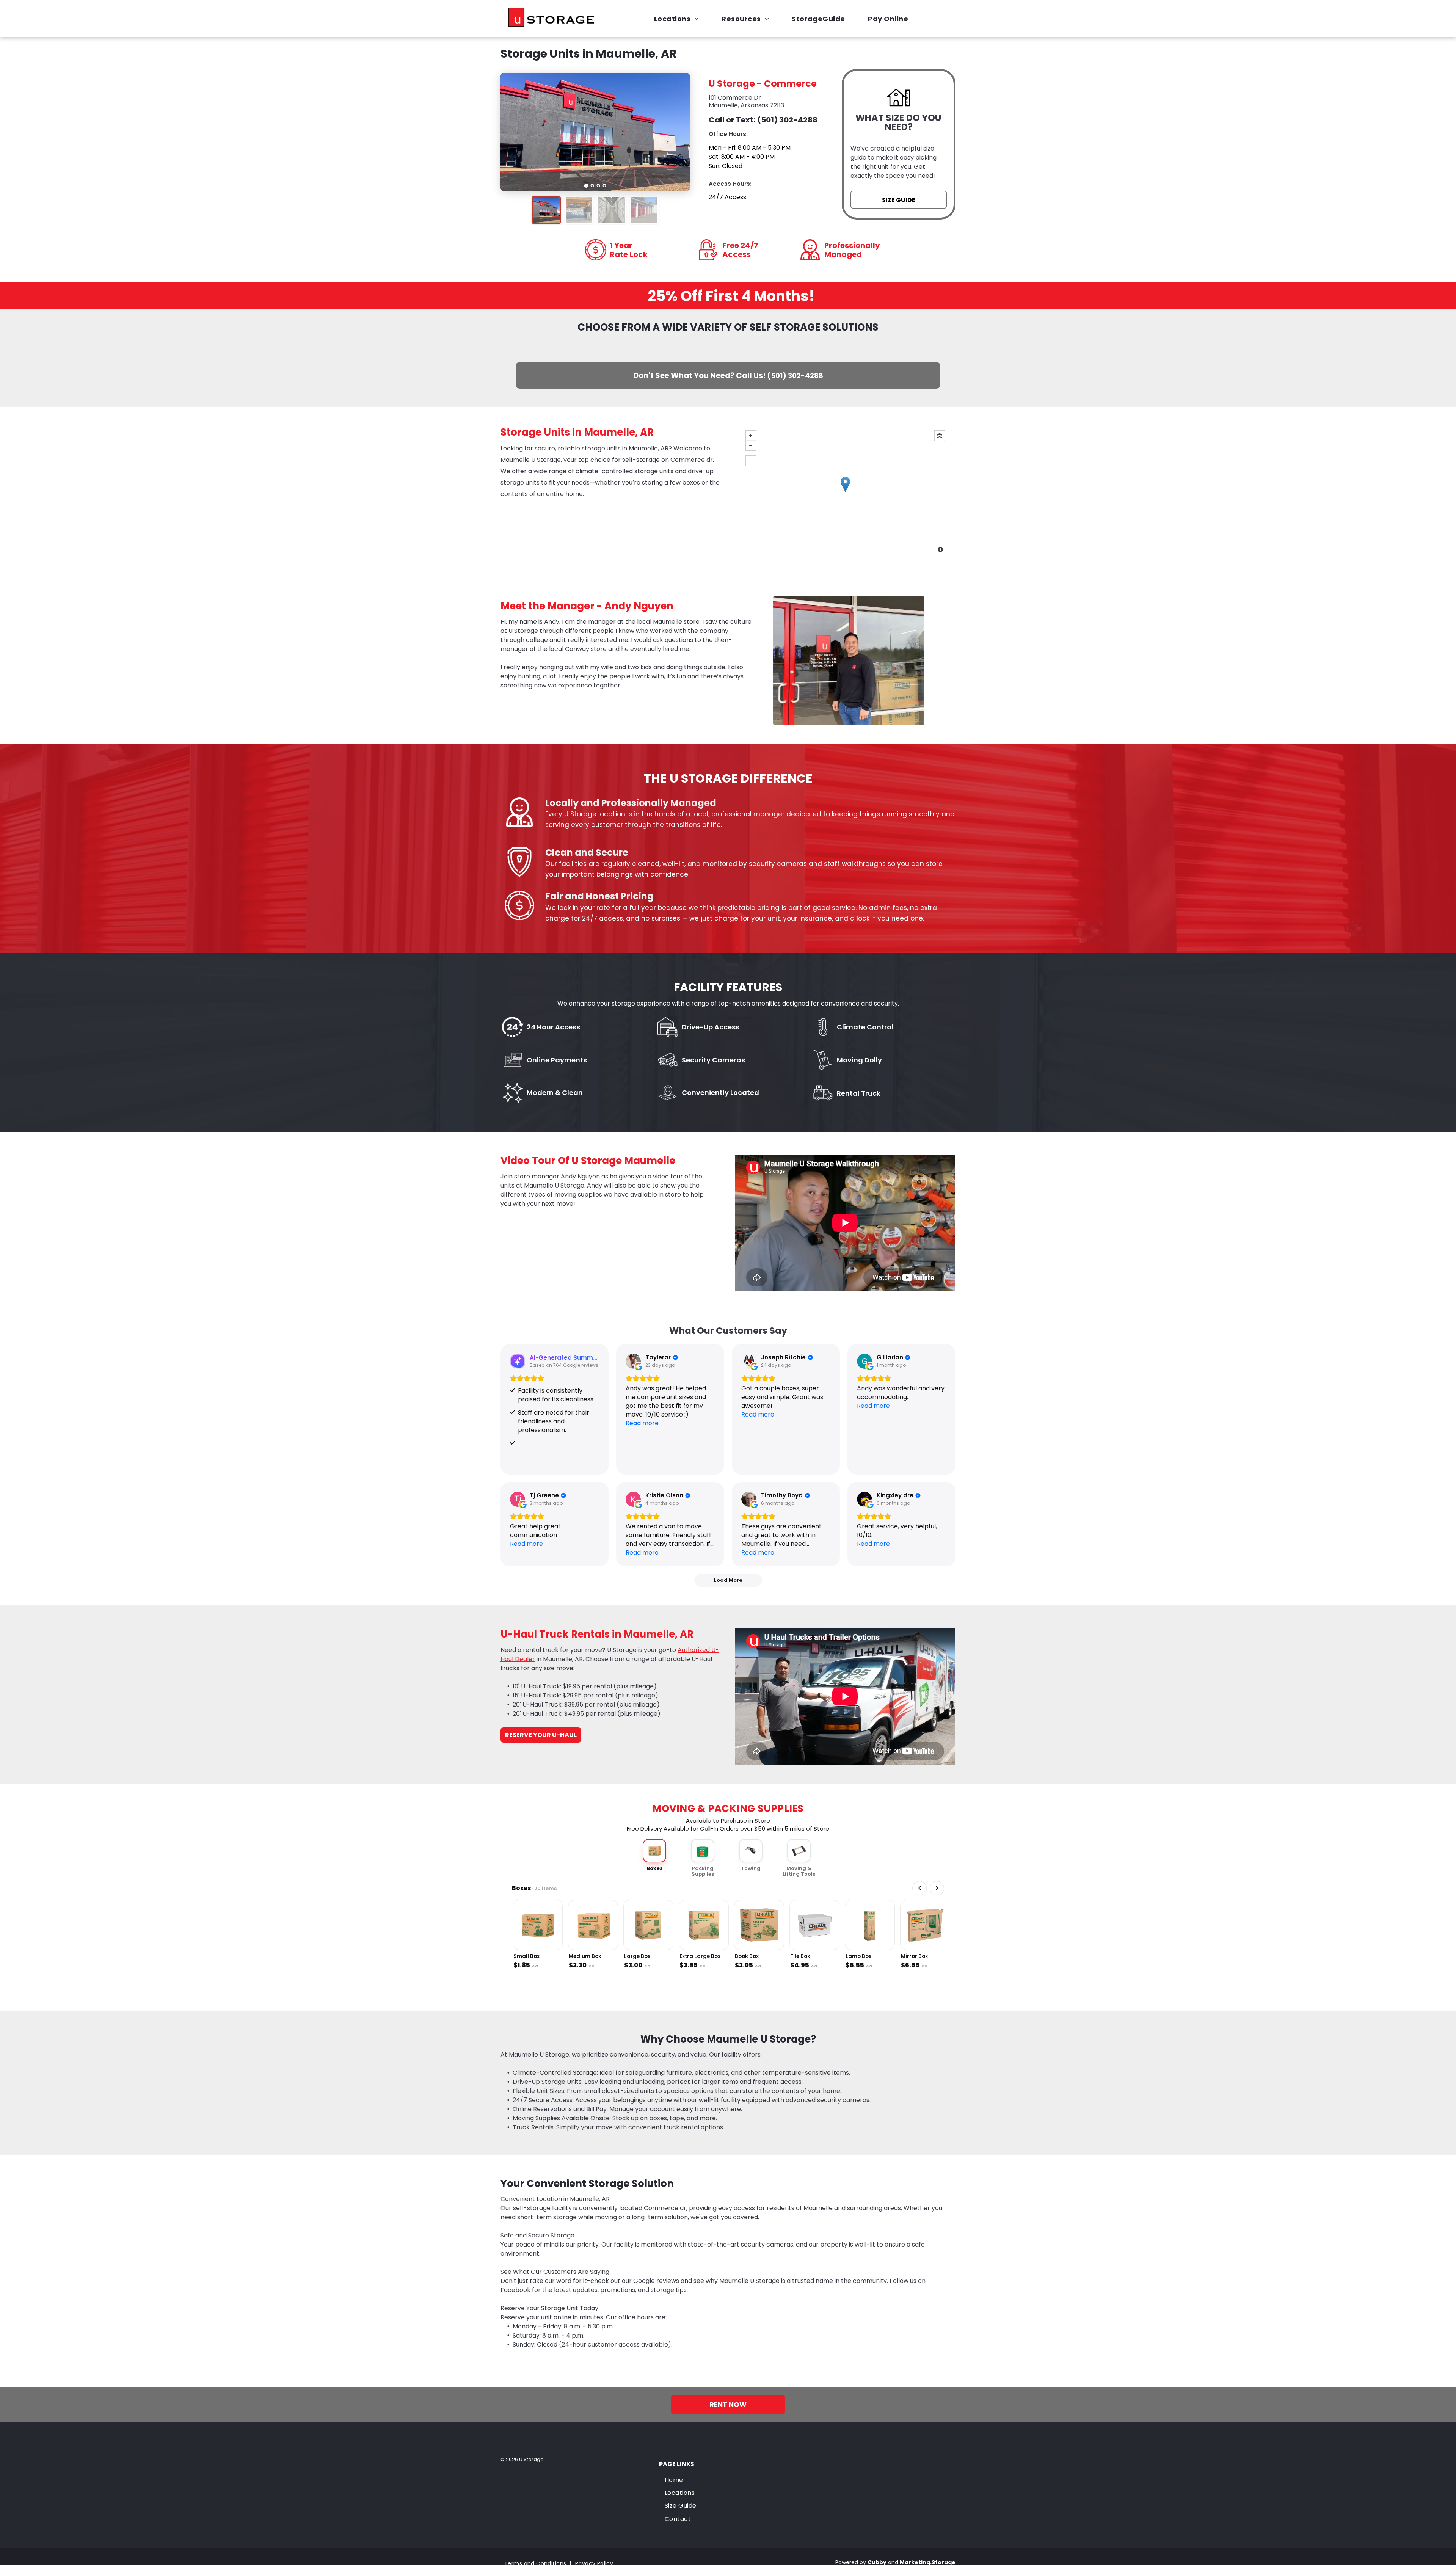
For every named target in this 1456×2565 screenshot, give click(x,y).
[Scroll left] (919, 1888)
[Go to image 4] (605, 186)
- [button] (751, 446)
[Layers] (940, 436)
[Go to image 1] (586, 186)
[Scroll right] (937, 1888)
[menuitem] (680, 18)
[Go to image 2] (592, 186)
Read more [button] (642, 1423)
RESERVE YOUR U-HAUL (541, 1735)
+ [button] (751, 436)
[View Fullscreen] (751, 461)
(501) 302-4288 (787, 120)
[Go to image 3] (599, 186)
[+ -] (845, 492)
